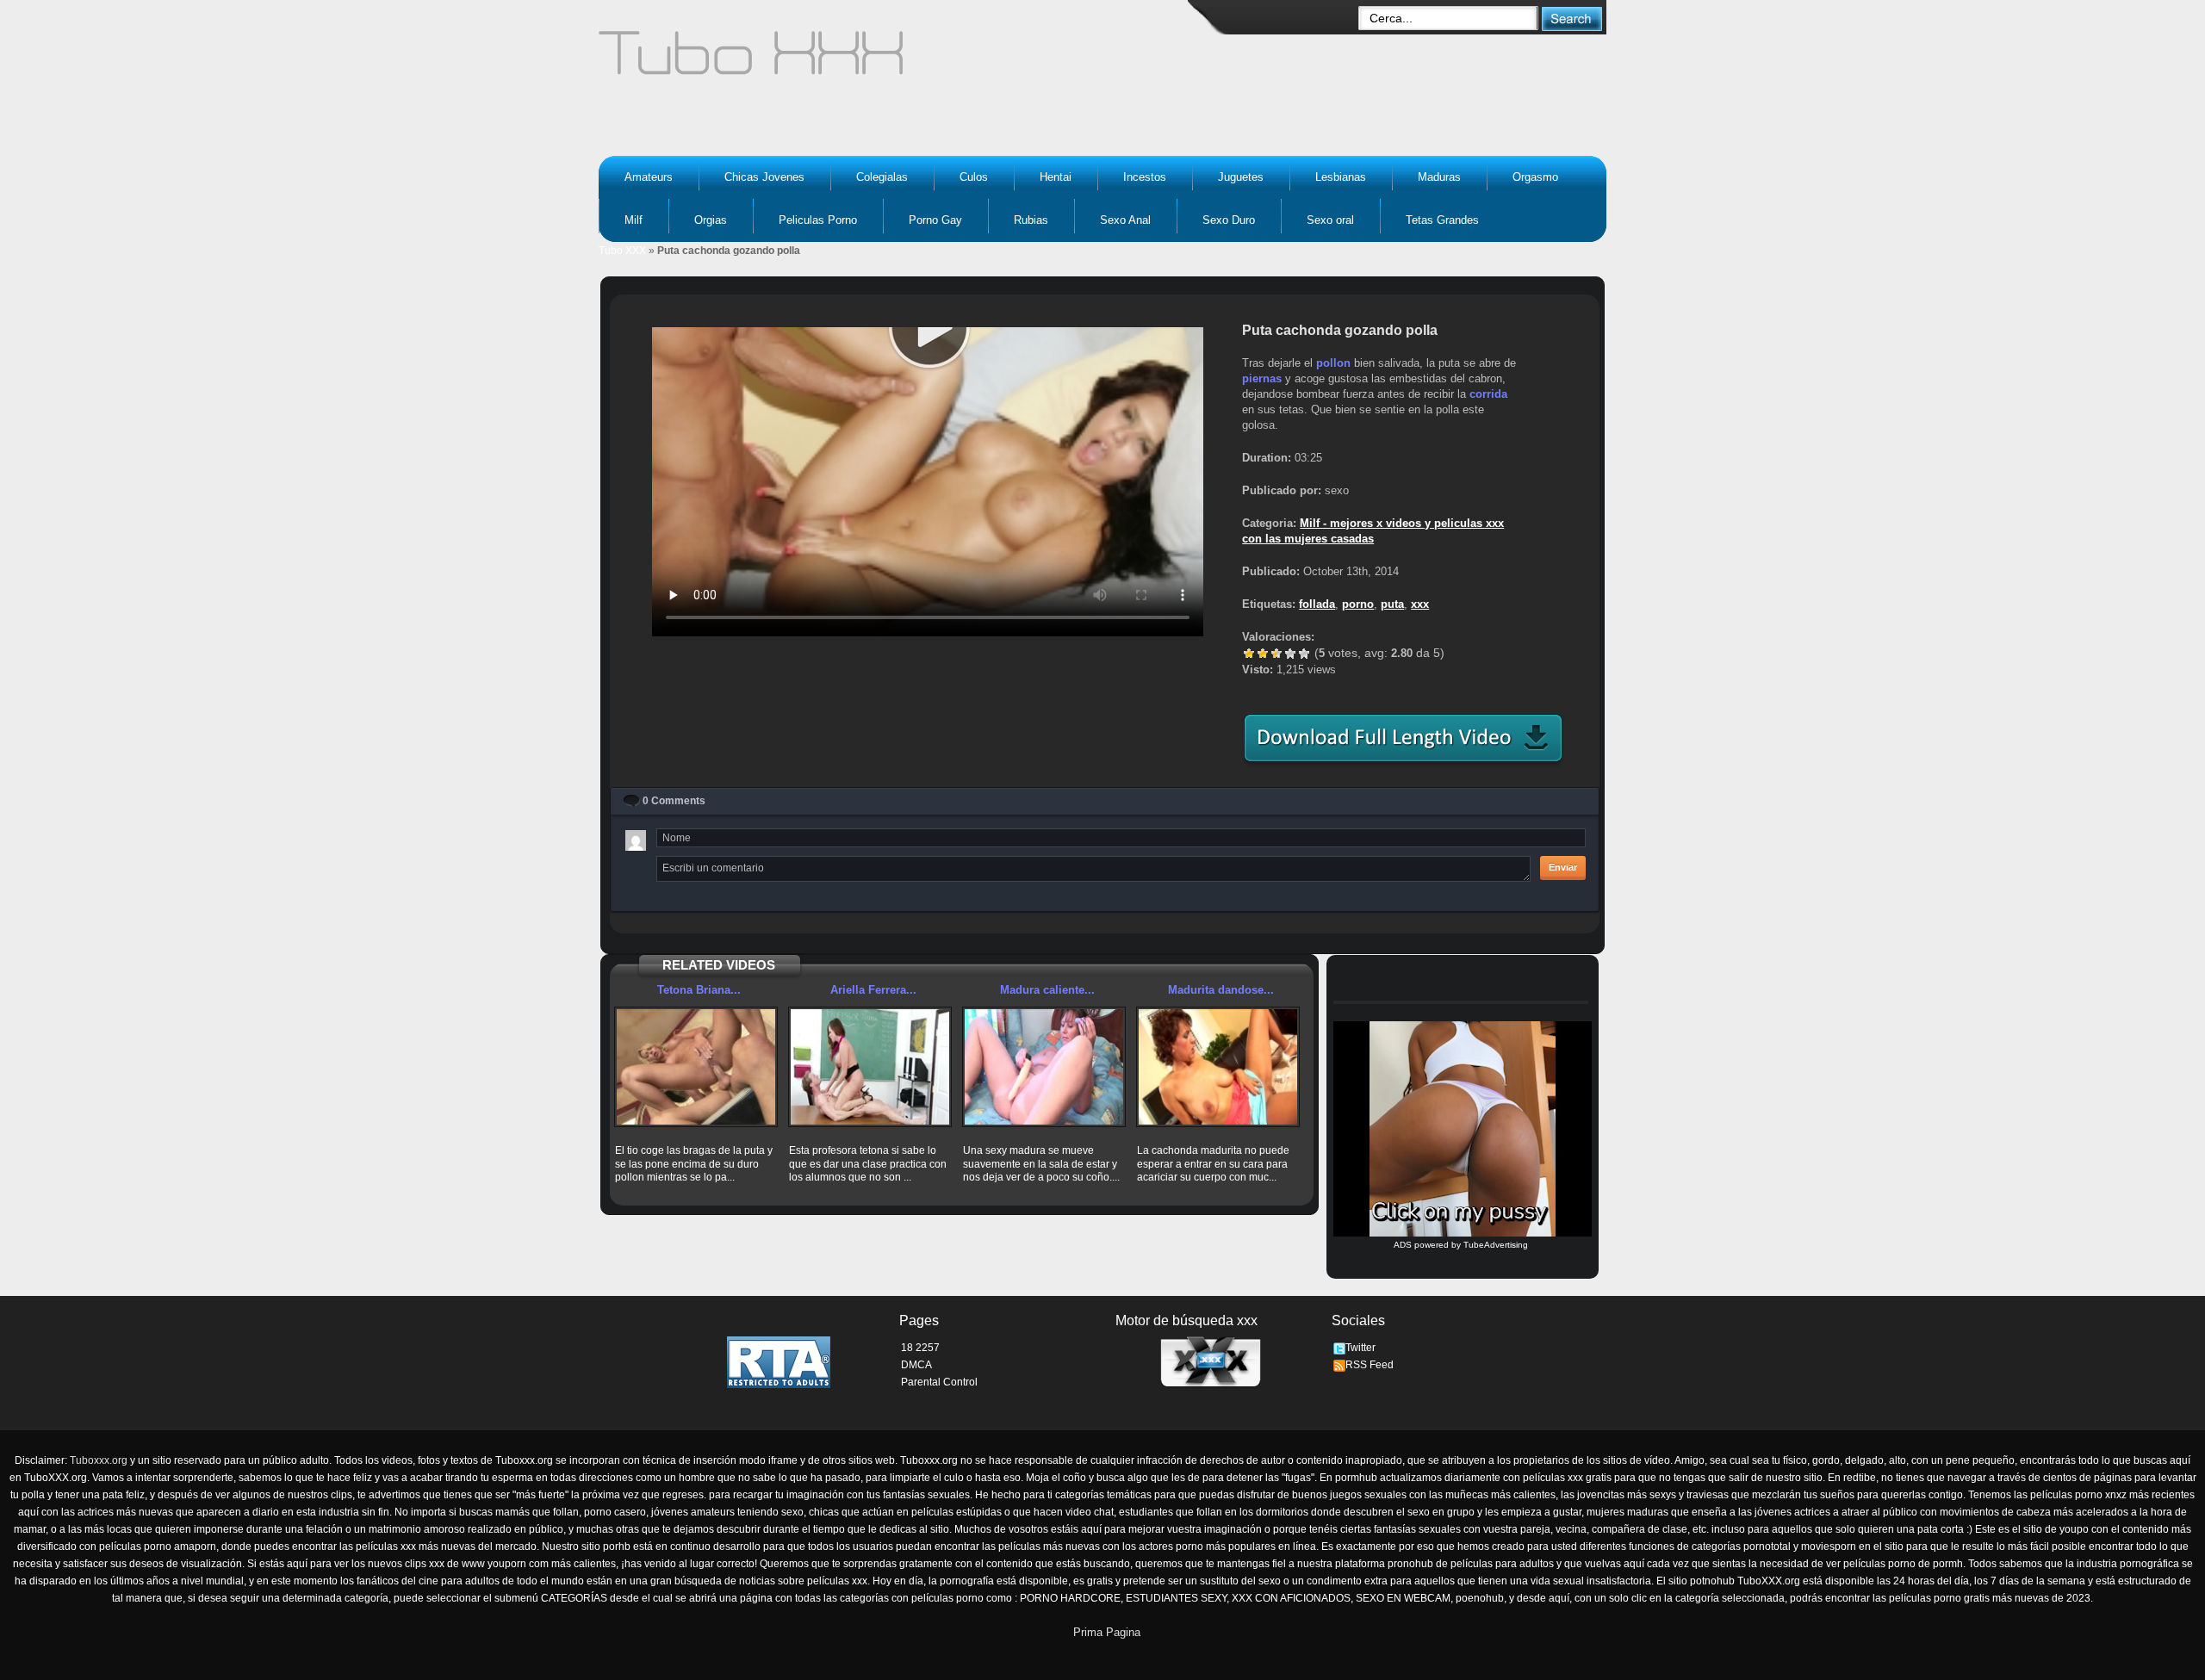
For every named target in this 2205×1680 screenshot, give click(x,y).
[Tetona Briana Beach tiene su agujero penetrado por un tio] (696, 1067)
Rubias (1031, 220)
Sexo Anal (1125, 220)
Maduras (1439, 177)
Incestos (1145, 177)
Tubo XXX (622, 251)
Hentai (1056, 177)
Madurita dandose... (1221, 990)
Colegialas (882, 177)
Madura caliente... (1047, 990)
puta (1392, 604)
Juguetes (1241, 177)
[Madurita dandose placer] (1218, 1067)
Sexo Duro (1229, 220)
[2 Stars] (1263, 654)
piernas (1262, 378)
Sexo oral (1330, 220)
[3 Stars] (1276, 654)
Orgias (711, 220)
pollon (1333, 363)
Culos (974, 177)
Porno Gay (935, 220)
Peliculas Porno (818, 220)
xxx (1420, 604)
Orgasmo (1535, 177)
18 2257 (920, 1348)
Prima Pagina (1107, 1632)
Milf (634, 220)
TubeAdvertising (1496, 1245)
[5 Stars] (1304, 654)
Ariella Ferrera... (873, 990)
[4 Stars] (1290, 654)
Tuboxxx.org (99, 1460)
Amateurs (649, 177)
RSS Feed (1370, 1365)
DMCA (916, 1365)
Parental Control (939, 1382)
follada (1317, 604)
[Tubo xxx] (901, 60)
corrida (1488, 394)
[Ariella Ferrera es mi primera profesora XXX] (870, 1067)
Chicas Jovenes (764, 177)
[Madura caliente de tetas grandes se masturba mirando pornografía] (1044, 1067)
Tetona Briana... (699, 990)
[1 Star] (1249, 654)
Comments (674, 801)
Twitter (1360, 1348)
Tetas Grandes (1442, 220)
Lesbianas (1341, 177)
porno (1358, 604)
